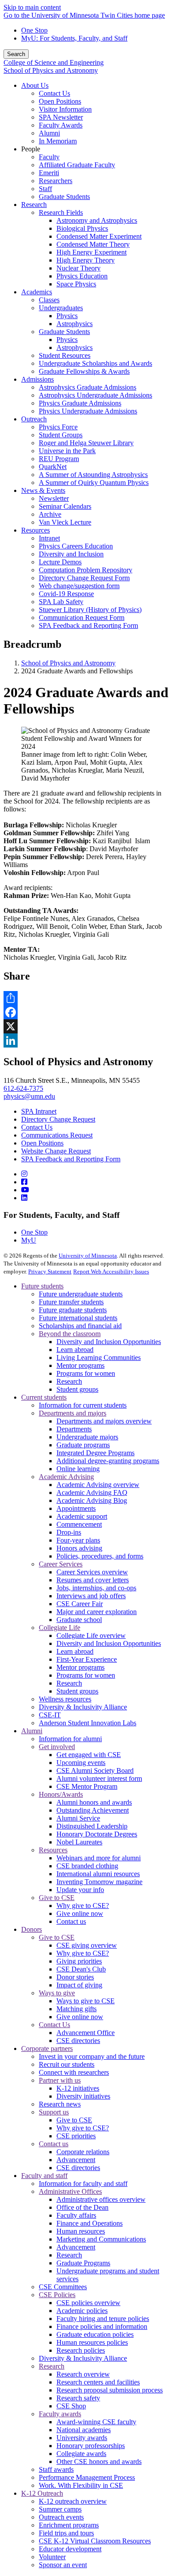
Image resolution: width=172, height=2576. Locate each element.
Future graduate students (73, 1310)
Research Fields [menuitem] (61, 212)
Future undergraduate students (81, 1294)
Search (16, 54)
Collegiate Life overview (91, 1635)
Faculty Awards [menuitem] (61, 125)
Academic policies (82, 2311)
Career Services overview (92, 1572)
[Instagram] (24, 1174)
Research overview (83, 2374)
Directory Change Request (58, 1119)
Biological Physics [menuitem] (82, 228)
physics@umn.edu (29, 1096)
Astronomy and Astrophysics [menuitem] (97, 220)
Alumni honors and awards (94, 1802)
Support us (54, 2112)
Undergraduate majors (87, 1437)
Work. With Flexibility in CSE (81, 2485)
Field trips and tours (66, 2533)
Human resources (81, 2231)
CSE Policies (57, 2295)
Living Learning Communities (99, 1357)
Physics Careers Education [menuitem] (76, 546)
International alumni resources (98, 1874)
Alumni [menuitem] (49, 133)
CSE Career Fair (80, 1604)
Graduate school (79, 1620)
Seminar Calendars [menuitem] (65, 506)
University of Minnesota (88, 1256)
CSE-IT (50, 1715)
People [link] (31, 149)
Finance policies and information (102, 2326)
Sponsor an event (63, 2565)
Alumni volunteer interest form (99, 1778)
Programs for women (86, 1373)
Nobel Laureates (79, 1842)
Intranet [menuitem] (49, 538)
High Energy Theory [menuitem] (86, 260)
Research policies (81, 2350)
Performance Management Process (87, 2477)
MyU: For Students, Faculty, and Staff (74, 38)
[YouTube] (25, 1190)
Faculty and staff (44, 2176)
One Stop (34, 30)
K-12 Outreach (42, 2493)
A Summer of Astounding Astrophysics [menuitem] (93, 475)
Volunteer (52, 2557)
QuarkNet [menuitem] (53, 467)
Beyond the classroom (70, 1334)
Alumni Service (78, 1818)
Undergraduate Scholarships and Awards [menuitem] (95, 363)
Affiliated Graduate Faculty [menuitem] (77, 165)
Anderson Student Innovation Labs (88, 1723)
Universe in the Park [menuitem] (67, 451)
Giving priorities (79, 1961)
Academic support (82, 1516)
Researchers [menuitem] (56, 181)
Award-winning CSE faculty (96, 2422)
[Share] (86, 998)
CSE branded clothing (87, 1866)
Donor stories (75, 1977)
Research (69, 1381)
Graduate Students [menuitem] (64, 197)
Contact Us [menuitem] (54, 93)
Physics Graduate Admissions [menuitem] (80, 403)
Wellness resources (65, 1699)
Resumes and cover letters (93, 1580)
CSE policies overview (88, 2303)
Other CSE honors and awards (99, 2461)
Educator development (70, 2549)
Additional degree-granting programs (108, 1461)
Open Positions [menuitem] (60, 101)
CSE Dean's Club (81, 1969)
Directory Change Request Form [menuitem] (84, 578)
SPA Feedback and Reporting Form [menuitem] (88, 625)
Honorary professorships (91, 2446)
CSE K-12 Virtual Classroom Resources (95, 2541)
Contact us (71, 1921)
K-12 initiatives (78, 2088)
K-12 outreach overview (73, 2501)
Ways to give (57, 1993)
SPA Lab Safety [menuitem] (61, 602)
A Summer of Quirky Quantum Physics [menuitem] (94, 483)
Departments (74, 1429)
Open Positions (42, 1143)
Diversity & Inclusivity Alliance (83, 1707)
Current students (44, 1397)
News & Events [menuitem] (43, 490)
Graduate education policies (95, 2334)
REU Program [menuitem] (59, 459)
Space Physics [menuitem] (76, 284)
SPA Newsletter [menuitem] (61, 117)
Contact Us (37, 1127)
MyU (29, 1240)
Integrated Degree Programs (95, 1453)
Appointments (76, 1508)
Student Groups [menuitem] (61, 435)
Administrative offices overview (101, 2199)
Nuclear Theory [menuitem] (79, 268)
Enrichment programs (69, 2525)
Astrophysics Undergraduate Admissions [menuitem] (95, 395)
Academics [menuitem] (37, 292)
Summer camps (60, 2509)
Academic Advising (66, 1477)
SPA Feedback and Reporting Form (71, 1159)
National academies (84, 2430)
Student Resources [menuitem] (65, 355)
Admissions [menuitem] (37, 379)
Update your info (80, 1890)
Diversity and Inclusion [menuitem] (71, 554)
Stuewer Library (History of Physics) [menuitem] (90, 610)
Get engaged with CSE (89, 1755)
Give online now (80, 1913)
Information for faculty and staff (83, 2184)
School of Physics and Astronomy (51, 70)
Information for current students (83, 1405)
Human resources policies (92, 2342)
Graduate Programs (83, 2263)
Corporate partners (47, 2048)
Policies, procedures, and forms (100, 1556)
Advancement (76, 2160)
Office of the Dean (82, 2207)
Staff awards (56, 2469)
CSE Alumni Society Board (95, 1771)
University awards (82, 2438)
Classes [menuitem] (49, 300)
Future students (42, 1286)
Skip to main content (32, 7)
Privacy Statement (50, 1271)
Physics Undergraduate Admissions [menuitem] (88, 411)
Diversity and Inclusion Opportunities (109, 1342)
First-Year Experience (87, 1659)
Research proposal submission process (110, 2390)
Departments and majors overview (104, 1421)
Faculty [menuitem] (49, 157)
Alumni (32, 1731)
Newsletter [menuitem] (54, 498)
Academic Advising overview (98, 1485)
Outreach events (61, 2517)
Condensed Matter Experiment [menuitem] (99, 236)
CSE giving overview (87, 1945)
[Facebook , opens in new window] (86, 1012)
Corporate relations (83, 2152)
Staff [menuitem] (45, 189)
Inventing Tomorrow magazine (99, 1882)
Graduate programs (83, 1445)
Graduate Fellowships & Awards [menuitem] (84, 371)
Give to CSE (57, 1898)
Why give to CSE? (83, 1906)
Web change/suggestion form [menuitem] (79, 586)
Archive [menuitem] (50, 514)
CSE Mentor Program (87, 1786)
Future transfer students (71, 1302)
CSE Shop (71, 2406)
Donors (32, 1929)
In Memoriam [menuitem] (58, 141)
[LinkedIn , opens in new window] (86, 1040)
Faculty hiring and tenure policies (103, 2319)
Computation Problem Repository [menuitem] (86, 570)
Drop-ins (69, 1532)
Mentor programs (80, 1365)
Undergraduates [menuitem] (61, 308)
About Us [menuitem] (35, 85)
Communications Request (57, 1135)
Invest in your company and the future (92, 2056)
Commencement (79, 1524)
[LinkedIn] (24, 1198)
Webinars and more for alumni (99, 1858)
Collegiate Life (60, 1628)
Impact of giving (79, 1985)
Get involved (57, 1747)
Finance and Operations (90, 2223)
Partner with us (60, 2080)
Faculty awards (60, 2414)
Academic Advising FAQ (92, 1493)
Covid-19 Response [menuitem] (66, 594)
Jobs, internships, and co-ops (96, 1588)
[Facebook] (24, 1182)
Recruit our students (67, 2064)
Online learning (78, 1469)
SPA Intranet (39, 1111)
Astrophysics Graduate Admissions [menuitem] (88, 387)
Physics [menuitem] (67, 316)
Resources (53, 1850)
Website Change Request (56, 1151)
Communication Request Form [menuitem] (82, 618)
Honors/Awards (61, 1794)
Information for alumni (70, 1739)
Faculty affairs (76, 2215)
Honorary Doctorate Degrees (97, 1834)
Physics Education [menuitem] (82, 276)
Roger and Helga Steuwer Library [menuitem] (86, 443)
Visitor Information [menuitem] (65, 109)
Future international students (78, 1318)
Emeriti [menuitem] (49, 173)
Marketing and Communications (101, 2239)
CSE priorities (76, 2136)
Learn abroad (75, 1350)
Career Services (61, 1564)
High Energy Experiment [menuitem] (92, 252)
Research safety (78, 2398)
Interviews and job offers (91, 1596)
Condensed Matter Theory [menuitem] (93, 244)
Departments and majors (73, 1413)
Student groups (77, 1389)
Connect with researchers (74, 2072)
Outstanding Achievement (93, 1810)
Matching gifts (77, 2009)
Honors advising (79, 1548)
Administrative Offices (70, 2191)
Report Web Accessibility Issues (111, 1271)
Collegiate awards (81, 2454)
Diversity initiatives (83, 2096)
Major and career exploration (97, 1612)
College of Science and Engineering (54, 62)
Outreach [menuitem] (34, 419)
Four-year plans (78, 1540)
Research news (60, 2104)
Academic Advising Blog (92, 1500)
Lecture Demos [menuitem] (60, 562)
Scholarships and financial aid (80, 1326)
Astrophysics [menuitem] (75, 324)
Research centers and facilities (98, 2382)
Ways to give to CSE (86, 2001)
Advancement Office (86, 2033)
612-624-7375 (23, 1088)
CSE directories (78, 2041)
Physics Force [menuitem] (58, 427)
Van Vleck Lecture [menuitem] (65, 522)
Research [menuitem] (34, 205)
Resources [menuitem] (36, 530)
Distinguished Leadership (92, 1826)
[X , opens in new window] (86, 1026)
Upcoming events (81, 1763)
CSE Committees (63, 2287)
